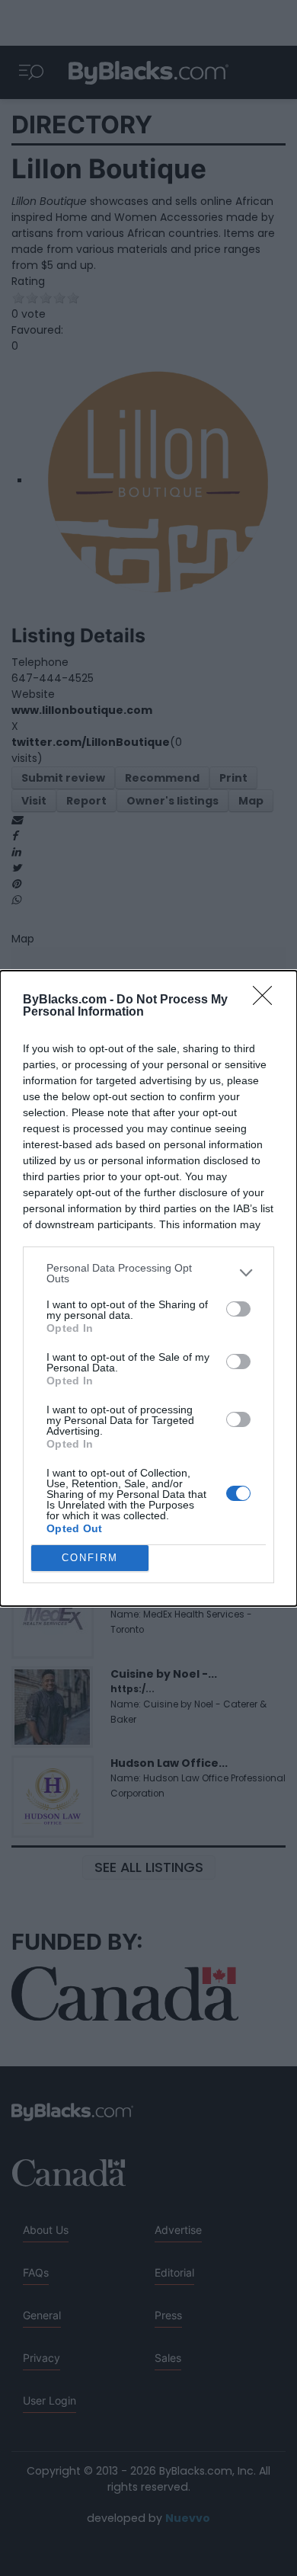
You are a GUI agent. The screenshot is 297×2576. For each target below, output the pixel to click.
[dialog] (148, 1288)
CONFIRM (90, 1558)
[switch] (238, 1309)
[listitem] (148, 1273)
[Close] (267, 1000)
